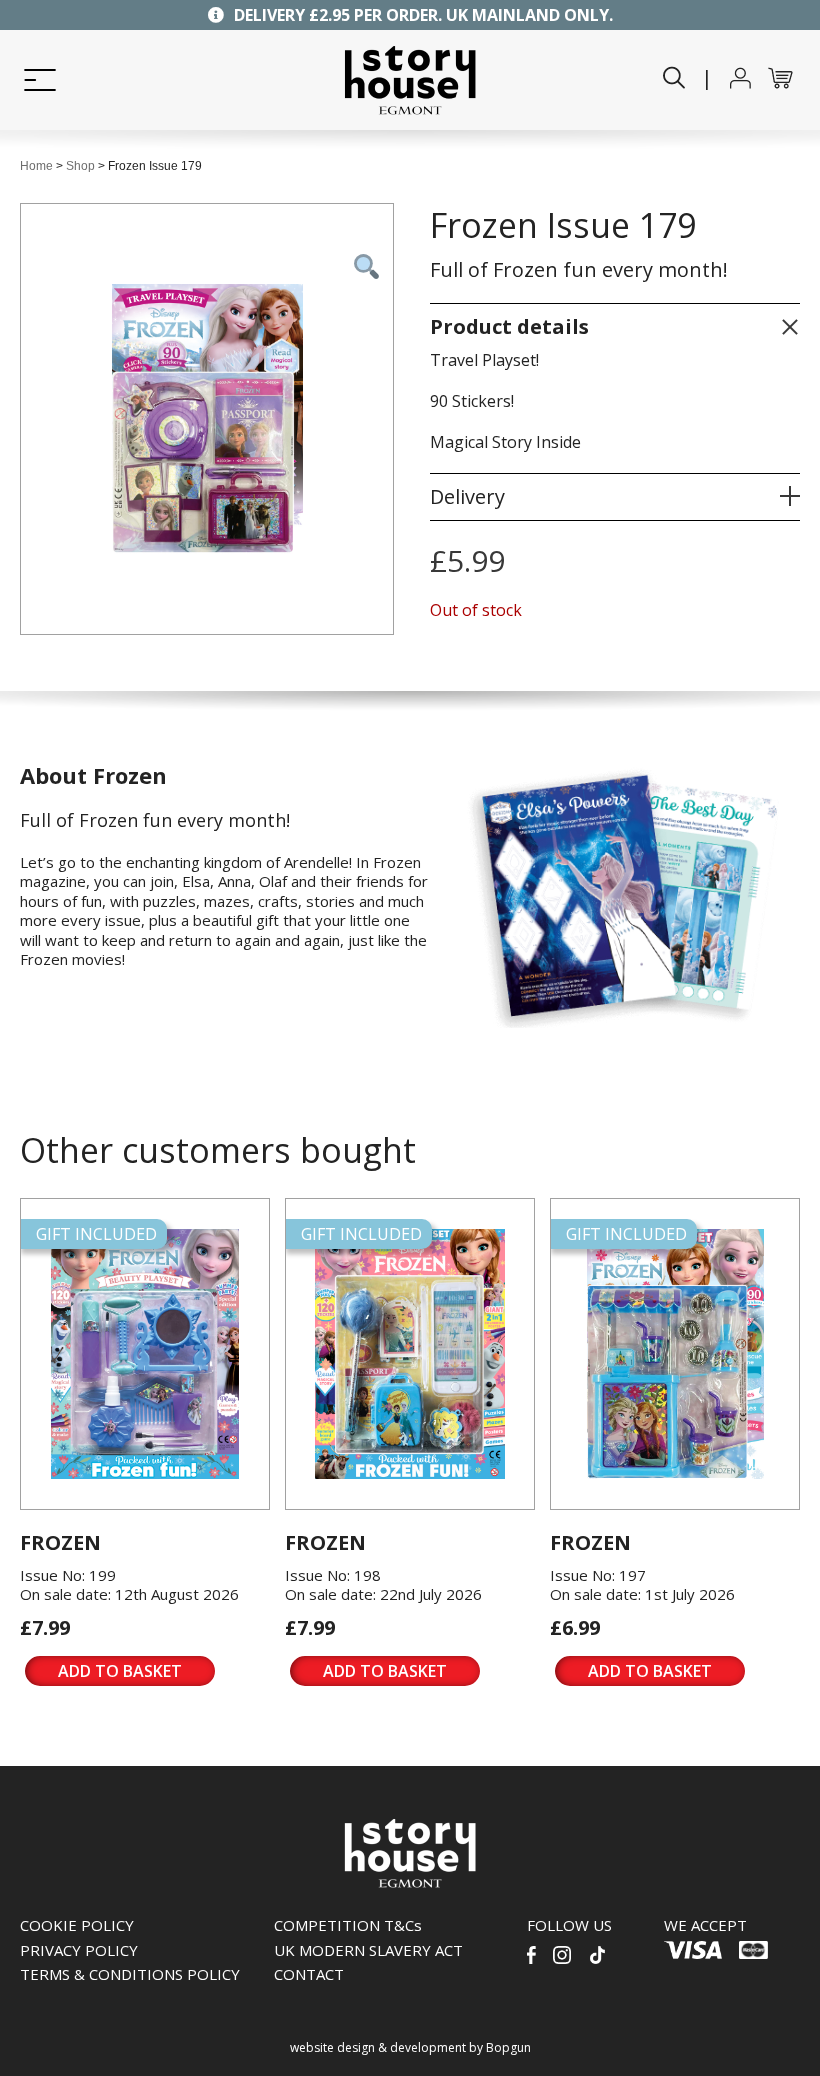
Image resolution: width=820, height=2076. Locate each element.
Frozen (60, 1542)
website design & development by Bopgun (410, 2047)
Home (36, 166)
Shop (80, 166)
